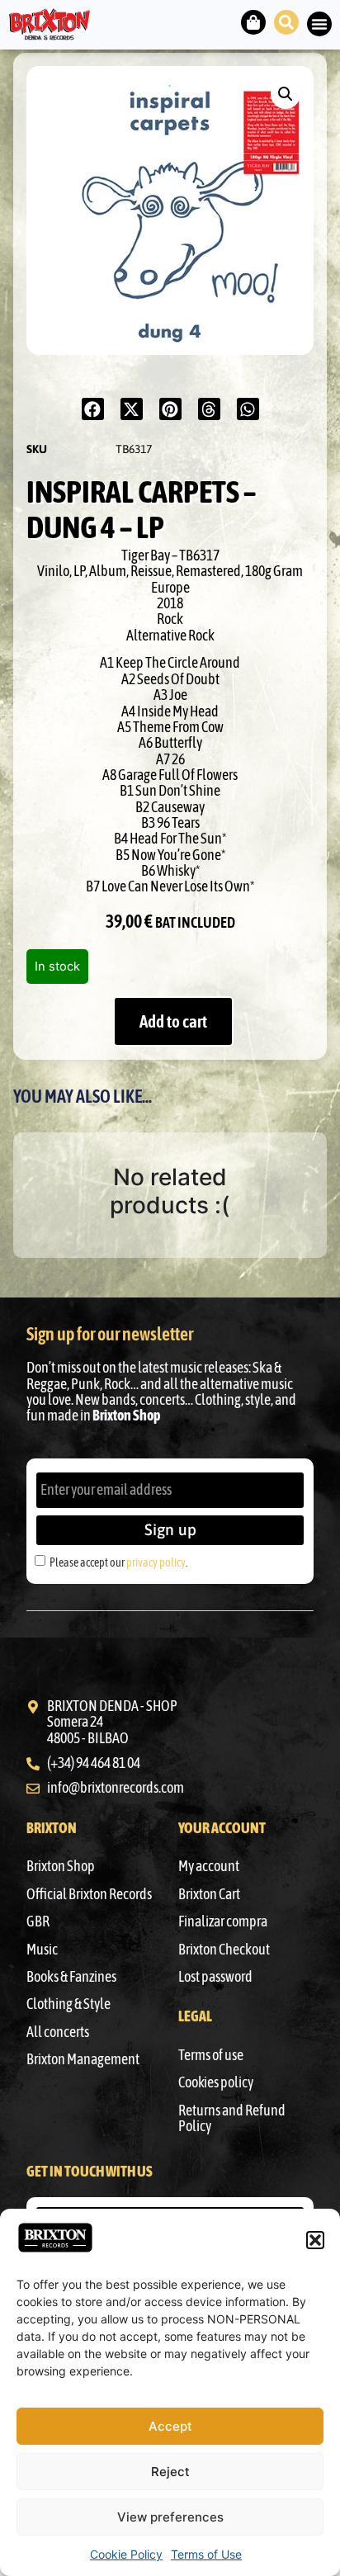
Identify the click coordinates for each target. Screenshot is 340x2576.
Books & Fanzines (71, 1977)
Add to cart (173, 1021)
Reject (170, 2472)
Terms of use (211, 2055)
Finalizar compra (223, 1921)
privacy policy (156, 1562)
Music (42, 1950)
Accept (170, 2426)
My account (209, 1866)
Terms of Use (206, 2554)
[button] (315, 2240)
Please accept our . (118, 1562)
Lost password (215, 1977)
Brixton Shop (61, 1866)
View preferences (170, 2517)
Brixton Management (83, 2059)
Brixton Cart (209, 1894)
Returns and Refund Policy (232, 2118)
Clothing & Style (68, 2004)
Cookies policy (216, 2082)
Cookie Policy (126, 2554)
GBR (38, 1921)
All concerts (58, 2032)
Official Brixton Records (89, 1894)
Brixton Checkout (224, 1950)
